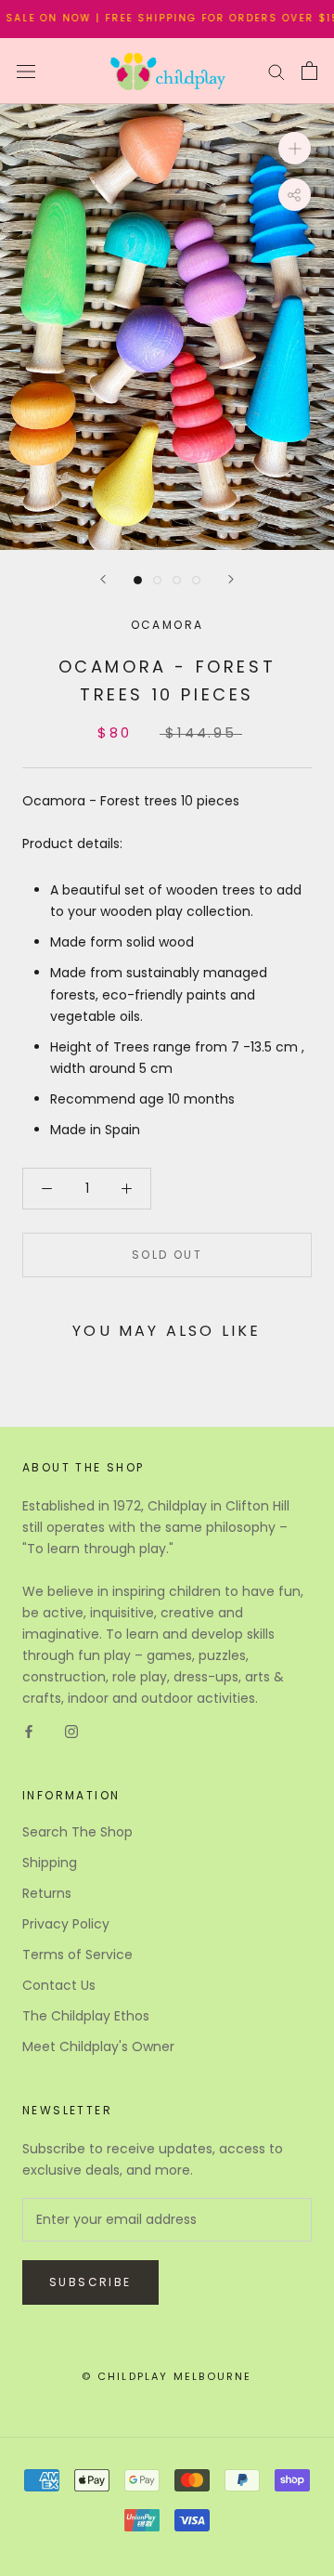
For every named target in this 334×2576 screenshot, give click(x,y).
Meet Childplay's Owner (98, 2046)
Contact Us (59, 1985)
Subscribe (90, 2282)
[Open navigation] (26, 71)
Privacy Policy (66, 1924)
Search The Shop (77, 1832)
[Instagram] (71, 1730)
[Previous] (103, 579)
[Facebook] (29, 1730)
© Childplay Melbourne (167, 2376)
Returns (47, 1893)
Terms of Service (77, 1955)
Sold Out (167, 1255)
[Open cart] (309, 71)
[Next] (231, 579)
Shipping (50, 1863)
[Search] (276, 71)
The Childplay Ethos (86, 2016)
